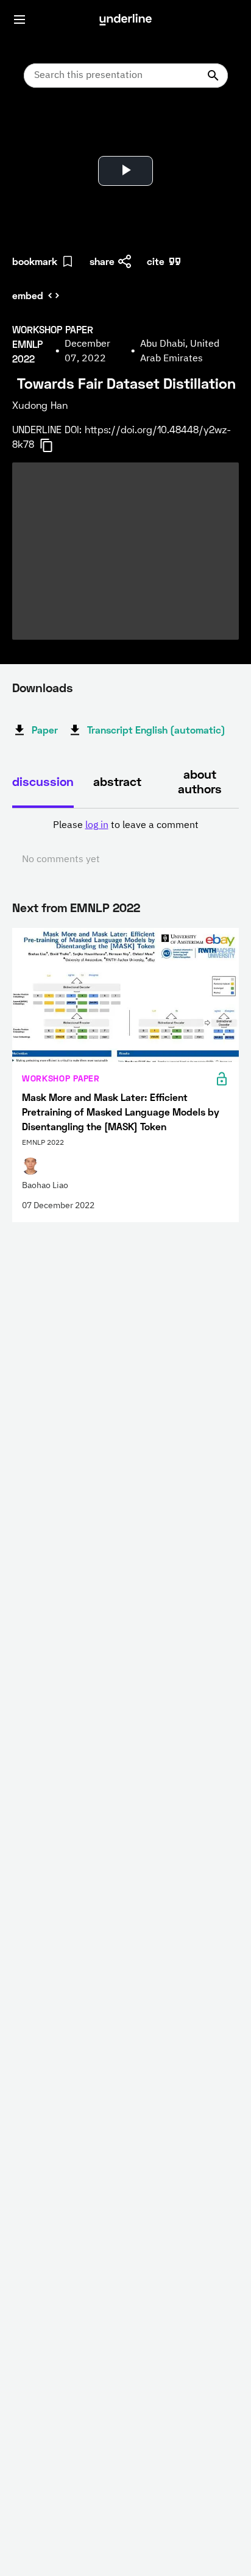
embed (28, 295)
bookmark (35, 261)
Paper (45, 730)
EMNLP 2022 (105, 907)
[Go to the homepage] (125, 19)
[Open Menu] (19, 19)
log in (97, 826)
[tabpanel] (125, 843)
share (102, 261)
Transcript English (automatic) (156, 730)
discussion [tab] (43, 781)
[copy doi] (54, 445)
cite (156, 261)
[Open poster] (33, 128)
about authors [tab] (200, 781)
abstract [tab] (117, 781)
